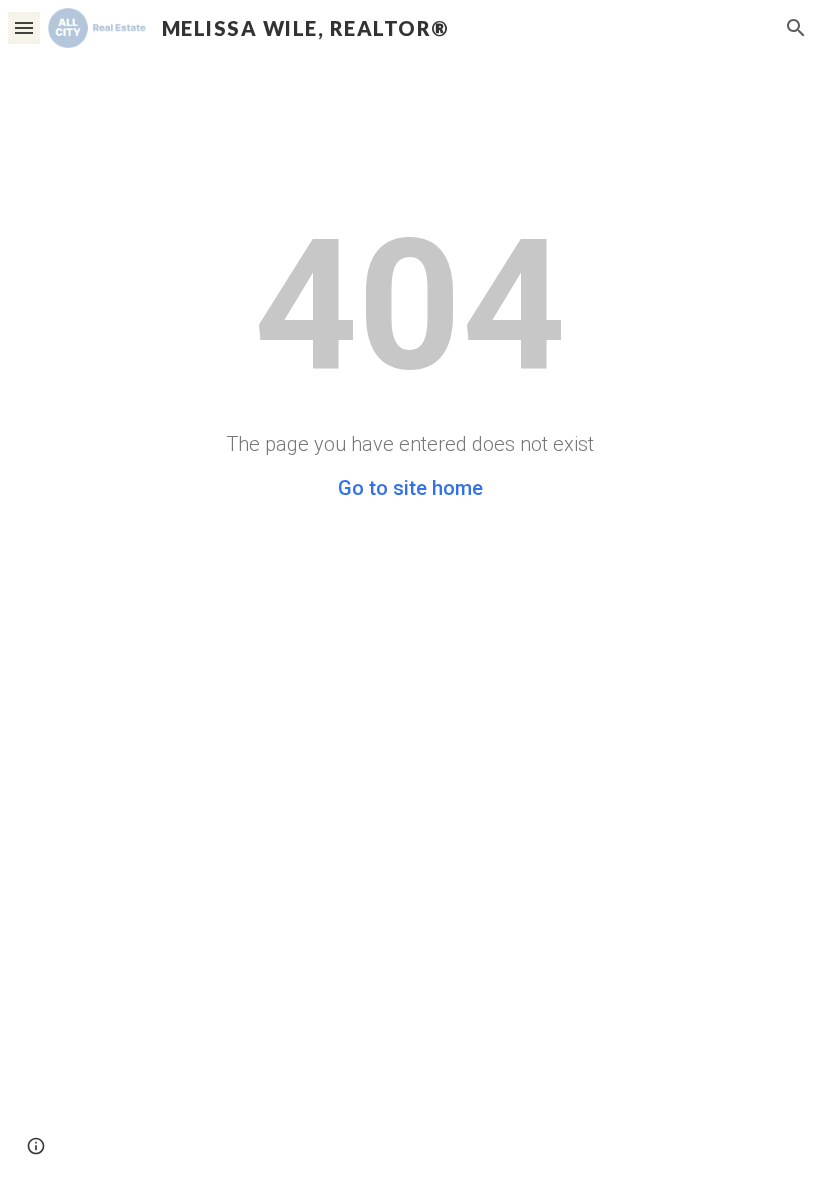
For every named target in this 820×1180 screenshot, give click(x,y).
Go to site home (410, 488)
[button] (24, 27)
